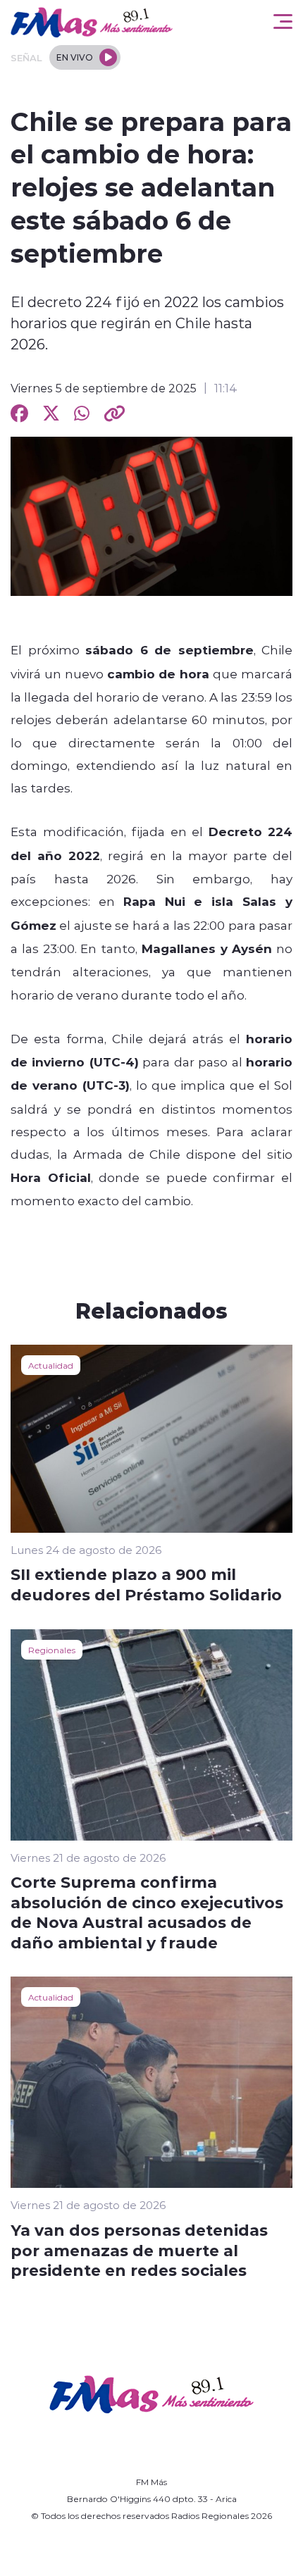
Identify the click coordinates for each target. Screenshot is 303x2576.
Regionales (52, 1650)
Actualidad (51, 1365)
